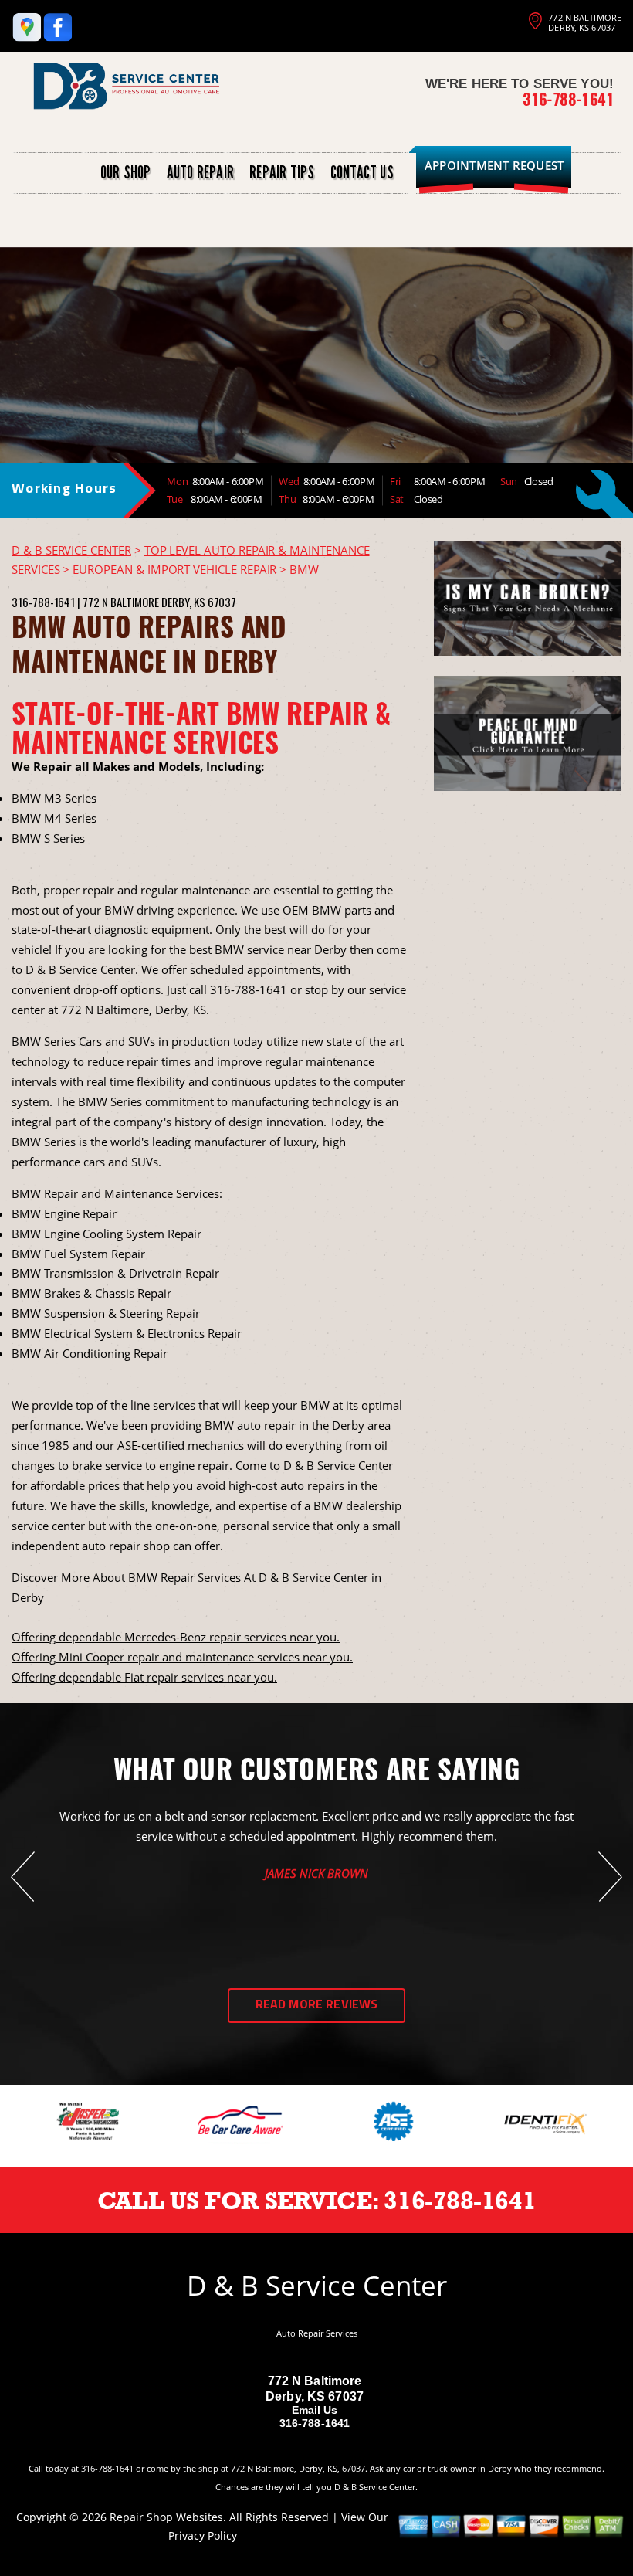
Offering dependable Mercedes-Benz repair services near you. (176, 1637)
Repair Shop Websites (166, 2517)
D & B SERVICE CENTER (71, 550)
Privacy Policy (203, 2535)
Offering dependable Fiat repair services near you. (144, 1677)
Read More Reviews (317, 2005)
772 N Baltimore (121, 602)
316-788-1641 (568, 99)
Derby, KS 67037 (199, 602)
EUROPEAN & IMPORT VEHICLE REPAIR (174, 569)
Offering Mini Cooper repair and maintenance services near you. (182, 1657)
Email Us (315, 2410)
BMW (304, 569)
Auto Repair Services (317, 2333)
